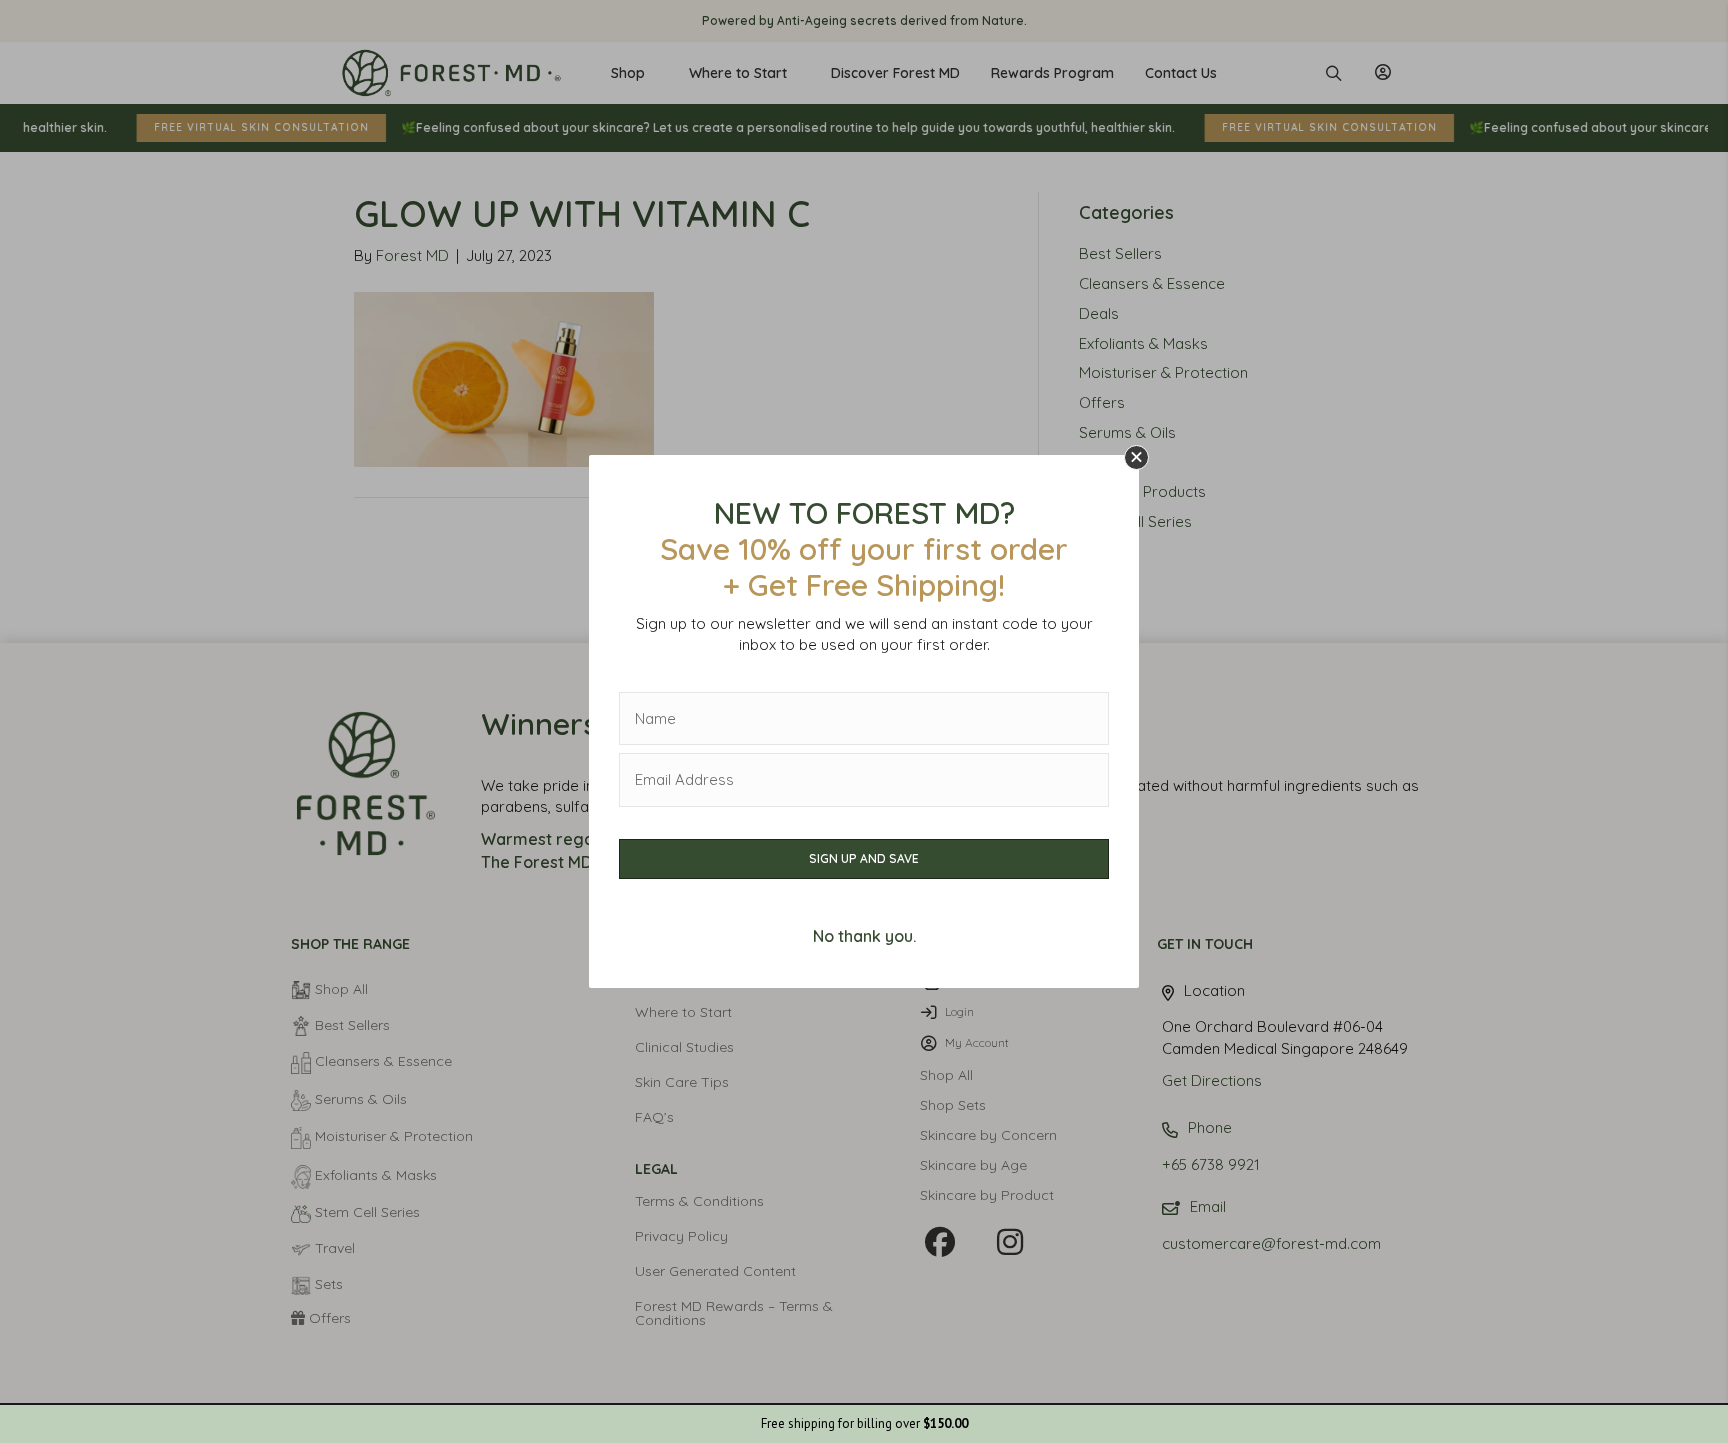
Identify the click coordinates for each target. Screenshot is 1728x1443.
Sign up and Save (864, 858)
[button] (1136, 457)
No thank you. (864, 936)
